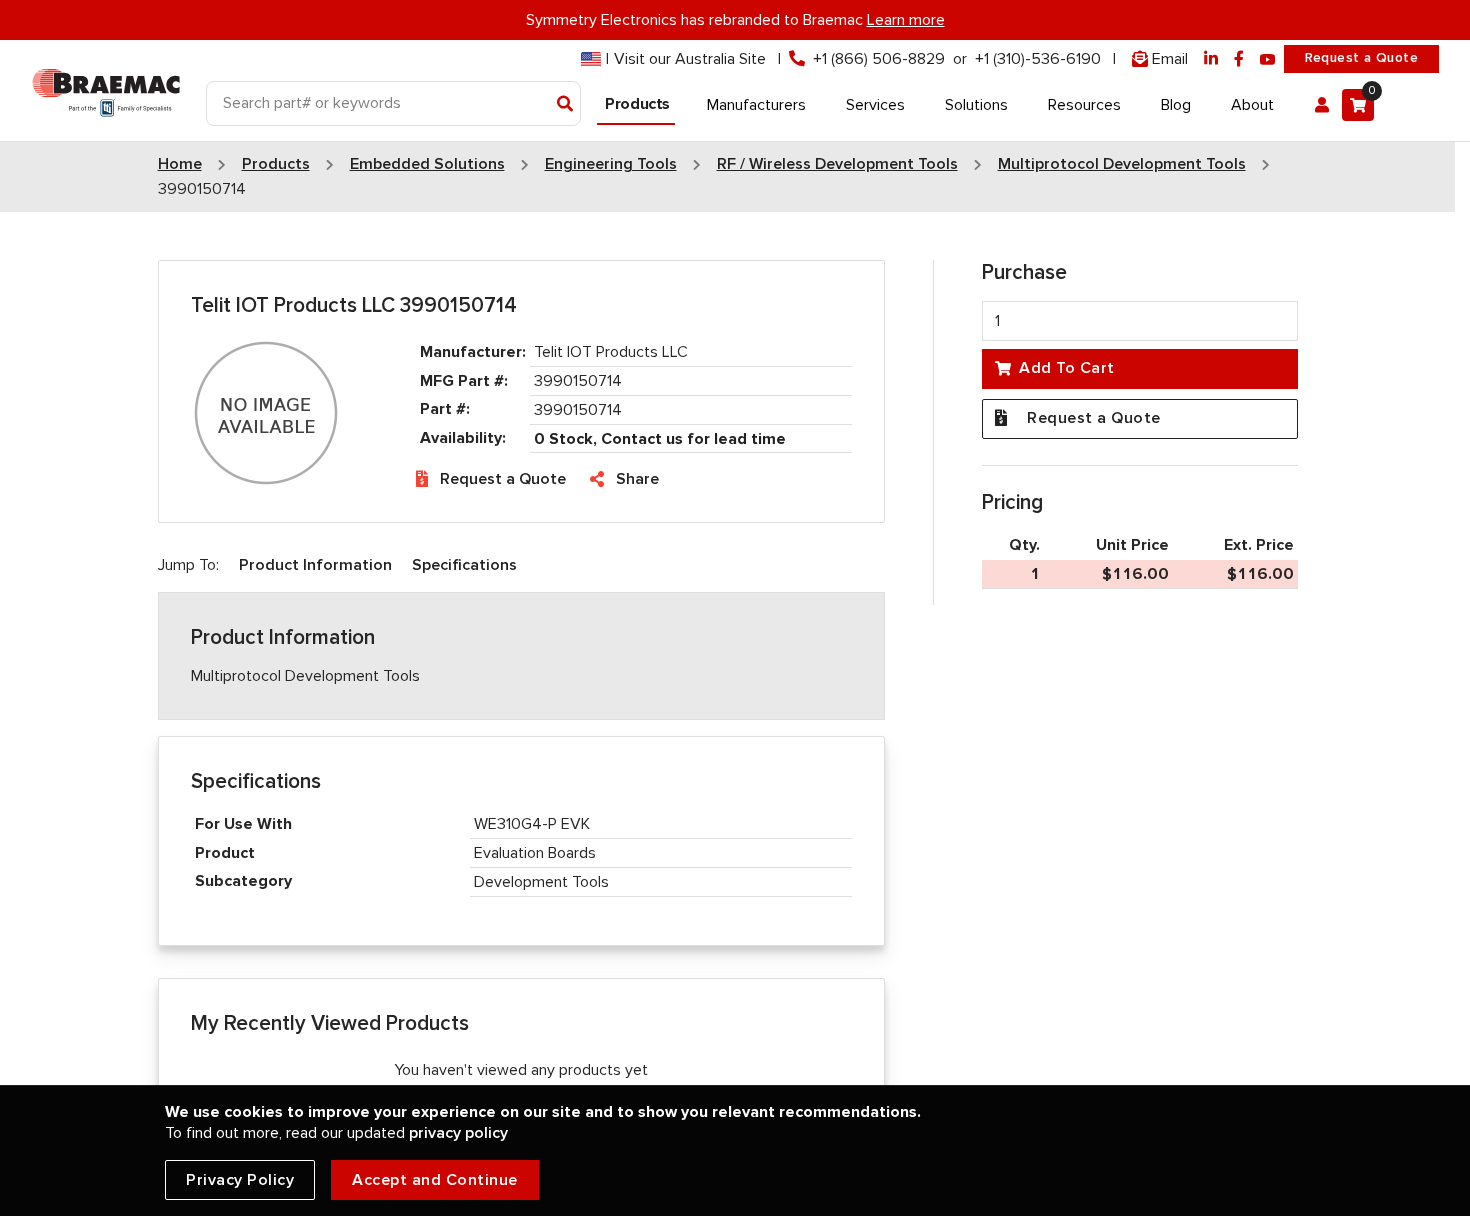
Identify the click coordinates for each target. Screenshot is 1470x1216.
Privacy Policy (240, 1180)
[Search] (565, 105)
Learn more (906, 20)
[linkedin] (1211, 59)
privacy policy (458, 1133)
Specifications (464, 565)
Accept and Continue (435, 1180)
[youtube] (1268, 59)
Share (637, 479)
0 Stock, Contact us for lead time (660, 439)
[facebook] (1239, 59)
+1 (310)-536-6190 (1038, 59)
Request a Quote (1361, 58)
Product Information (315, 565)
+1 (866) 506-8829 (879, 59)
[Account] (1322, 105)
